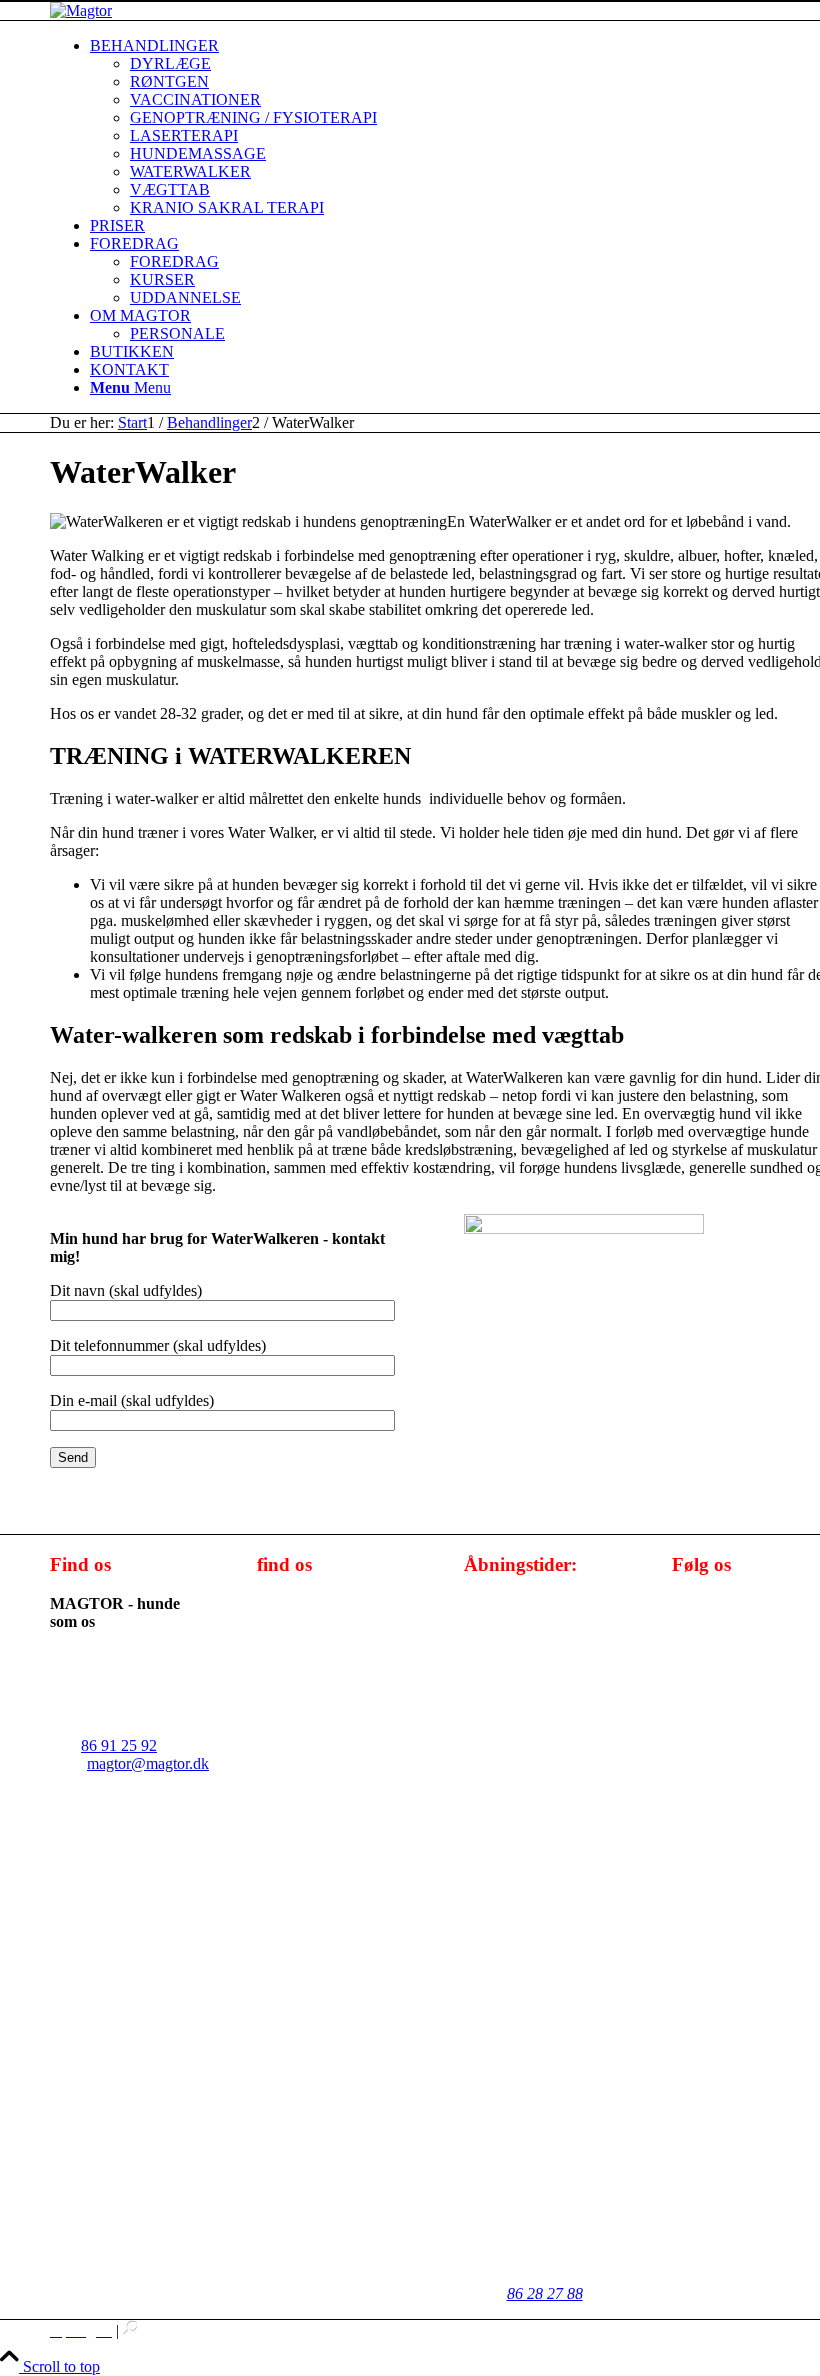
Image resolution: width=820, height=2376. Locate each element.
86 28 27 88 (545, 2293)
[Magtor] (81, 10)
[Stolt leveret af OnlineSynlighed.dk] (131, 2330)
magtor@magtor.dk (148, 1763)
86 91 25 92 (119, 1745)
